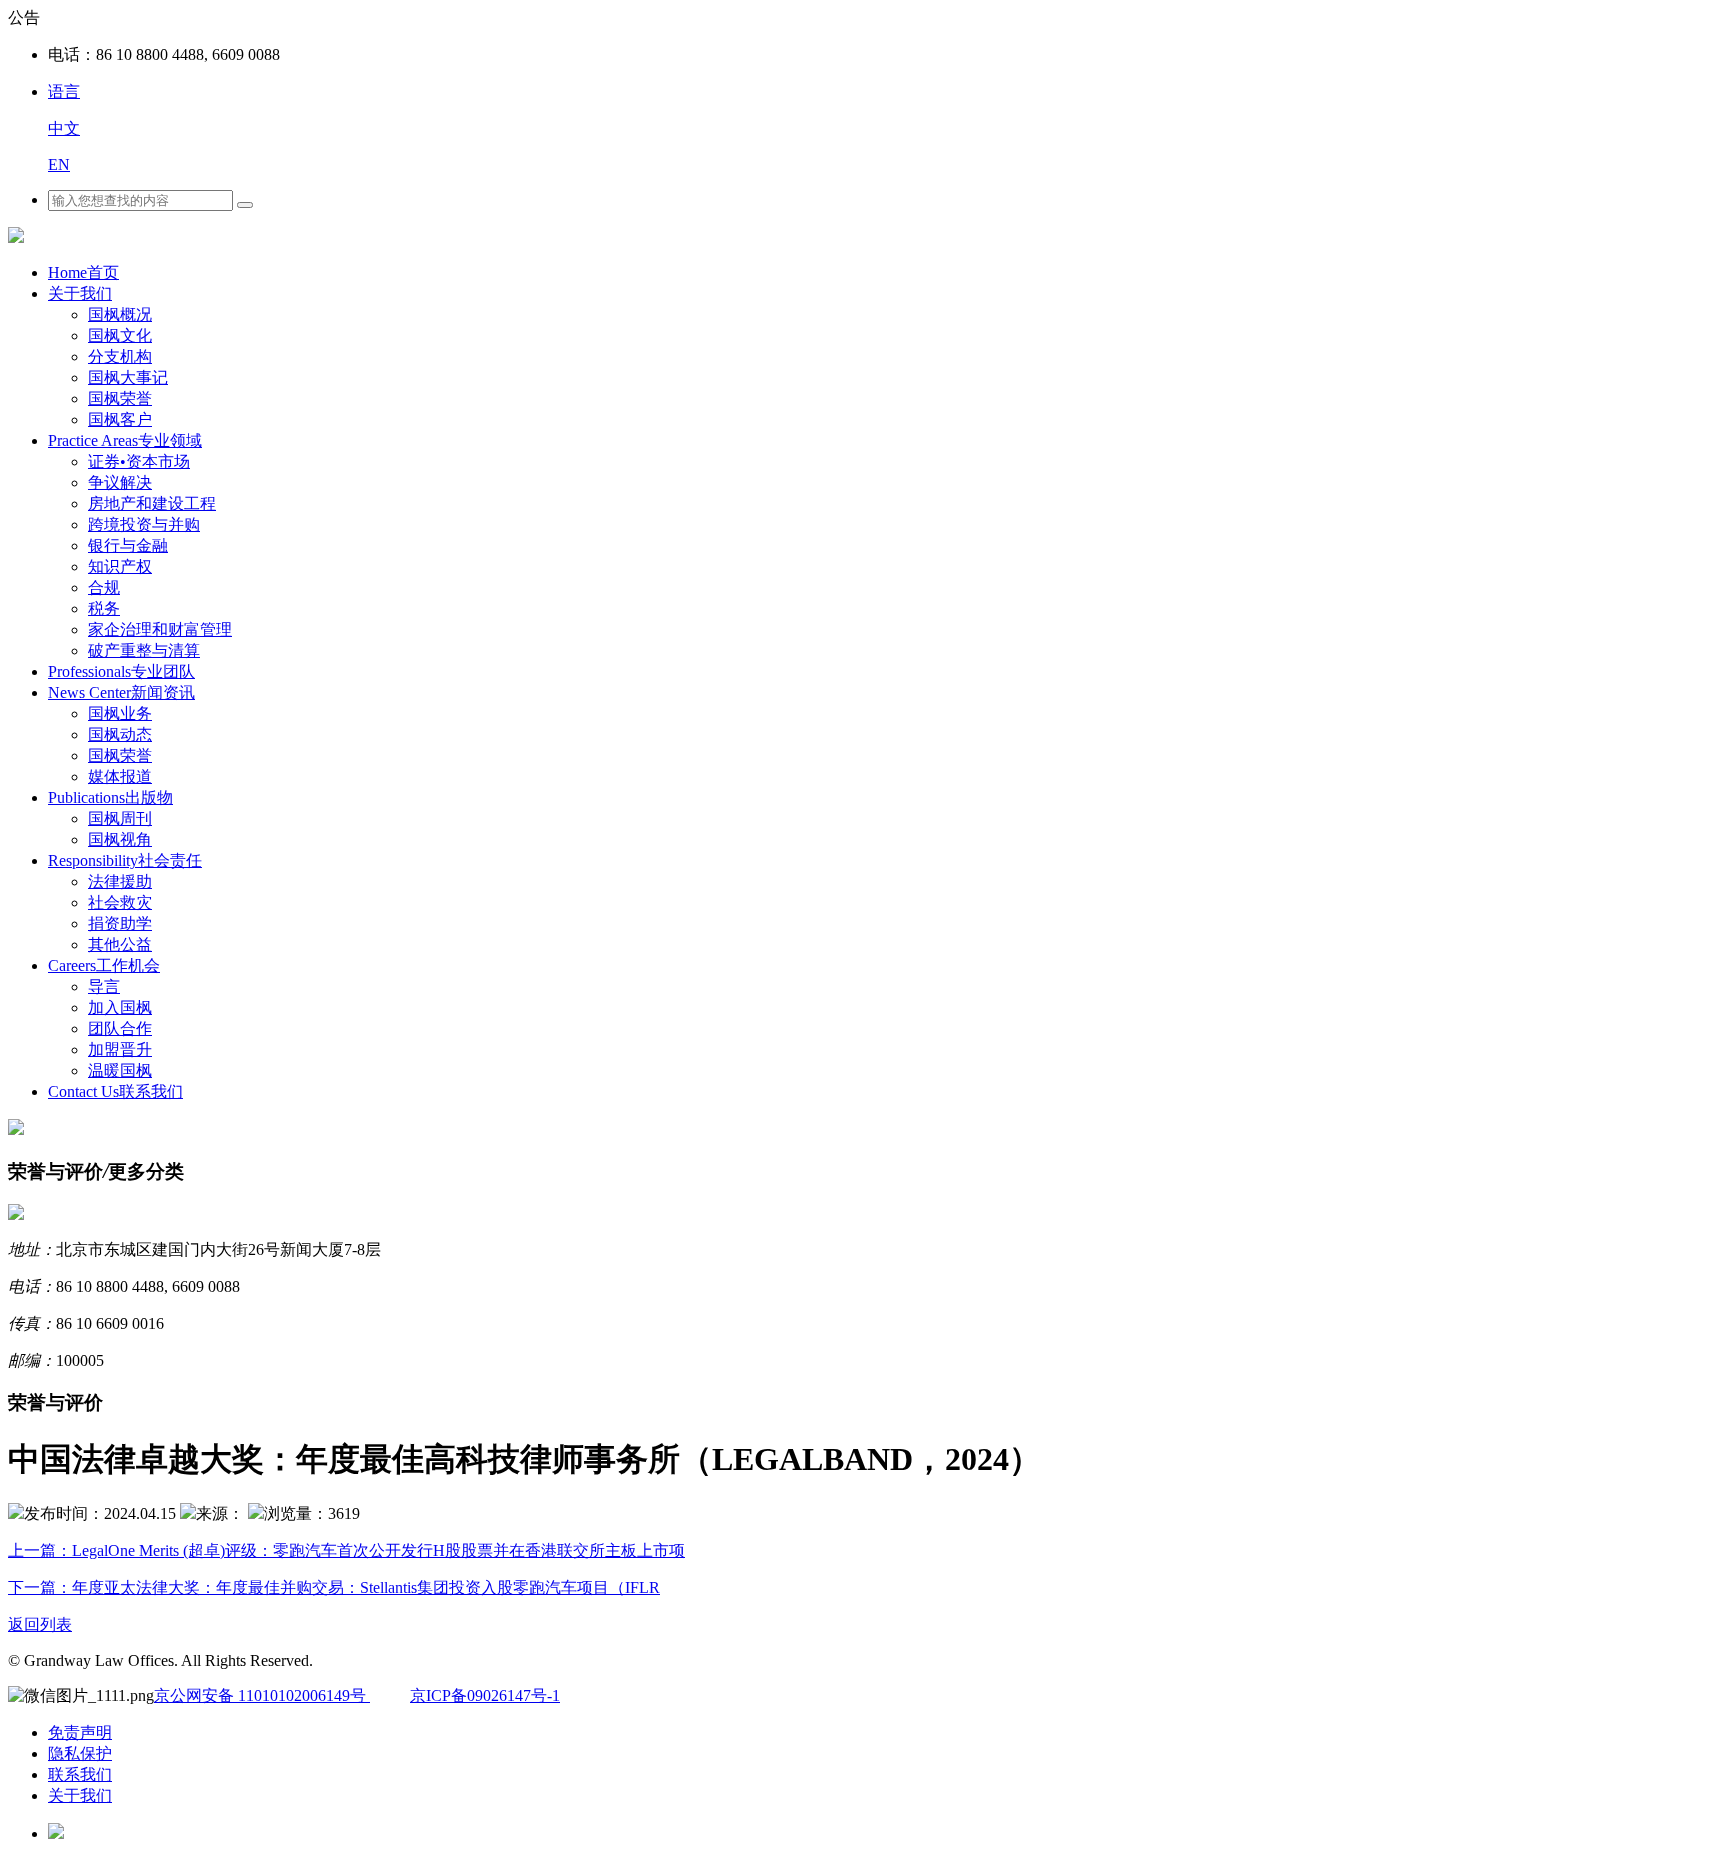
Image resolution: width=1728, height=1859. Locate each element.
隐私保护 (80, 1753)
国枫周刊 (120, 818)
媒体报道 (120, 776)
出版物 (110, 797)
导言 (104, 986)
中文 (64, 128)
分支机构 (120, 356)
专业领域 (125, 440)
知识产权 (120, 566)
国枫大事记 (128, 377)
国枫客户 (120, 419)
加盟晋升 (120, 1049)
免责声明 (80, 1732)
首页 (83, 272)
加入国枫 (120, 1007)
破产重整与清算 (144, 650)
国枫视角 (120, 839)
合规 (104, 587)
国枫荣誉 (120, 398)
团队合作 (120, 1028)
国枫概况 (120, 314)
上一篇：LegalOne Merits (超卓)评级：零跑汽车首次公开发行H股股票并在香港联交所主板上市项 (346, 1550)
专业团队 (121, 671)
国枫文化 (120, 335)
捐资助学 (120, 923)
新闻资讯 (121, 692)
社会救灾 (120, 902)
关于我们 (80, 293)
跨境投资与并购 (144, 524)
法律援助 (120, 881)
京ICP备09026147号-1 (485, 1695)
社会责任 (125, 860)
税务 (104, 608)
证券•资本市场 (139, 461)
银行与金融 (128, 545)
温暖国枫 (120, 1070)
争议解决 (120, 482)
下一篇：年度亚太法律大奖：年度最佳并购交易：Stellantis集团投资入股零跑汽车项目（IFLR (334, 1587)
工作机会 (104, 965)
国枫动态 (120, 734)
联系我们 (115, 1091)
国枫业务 (120, 713)
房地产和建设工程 (152, 503)
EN (59, 164)
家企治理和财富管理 (160, 629)
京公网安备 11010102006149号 (262, 1695)
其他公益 (120, 944)
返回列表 (40, 1624)
